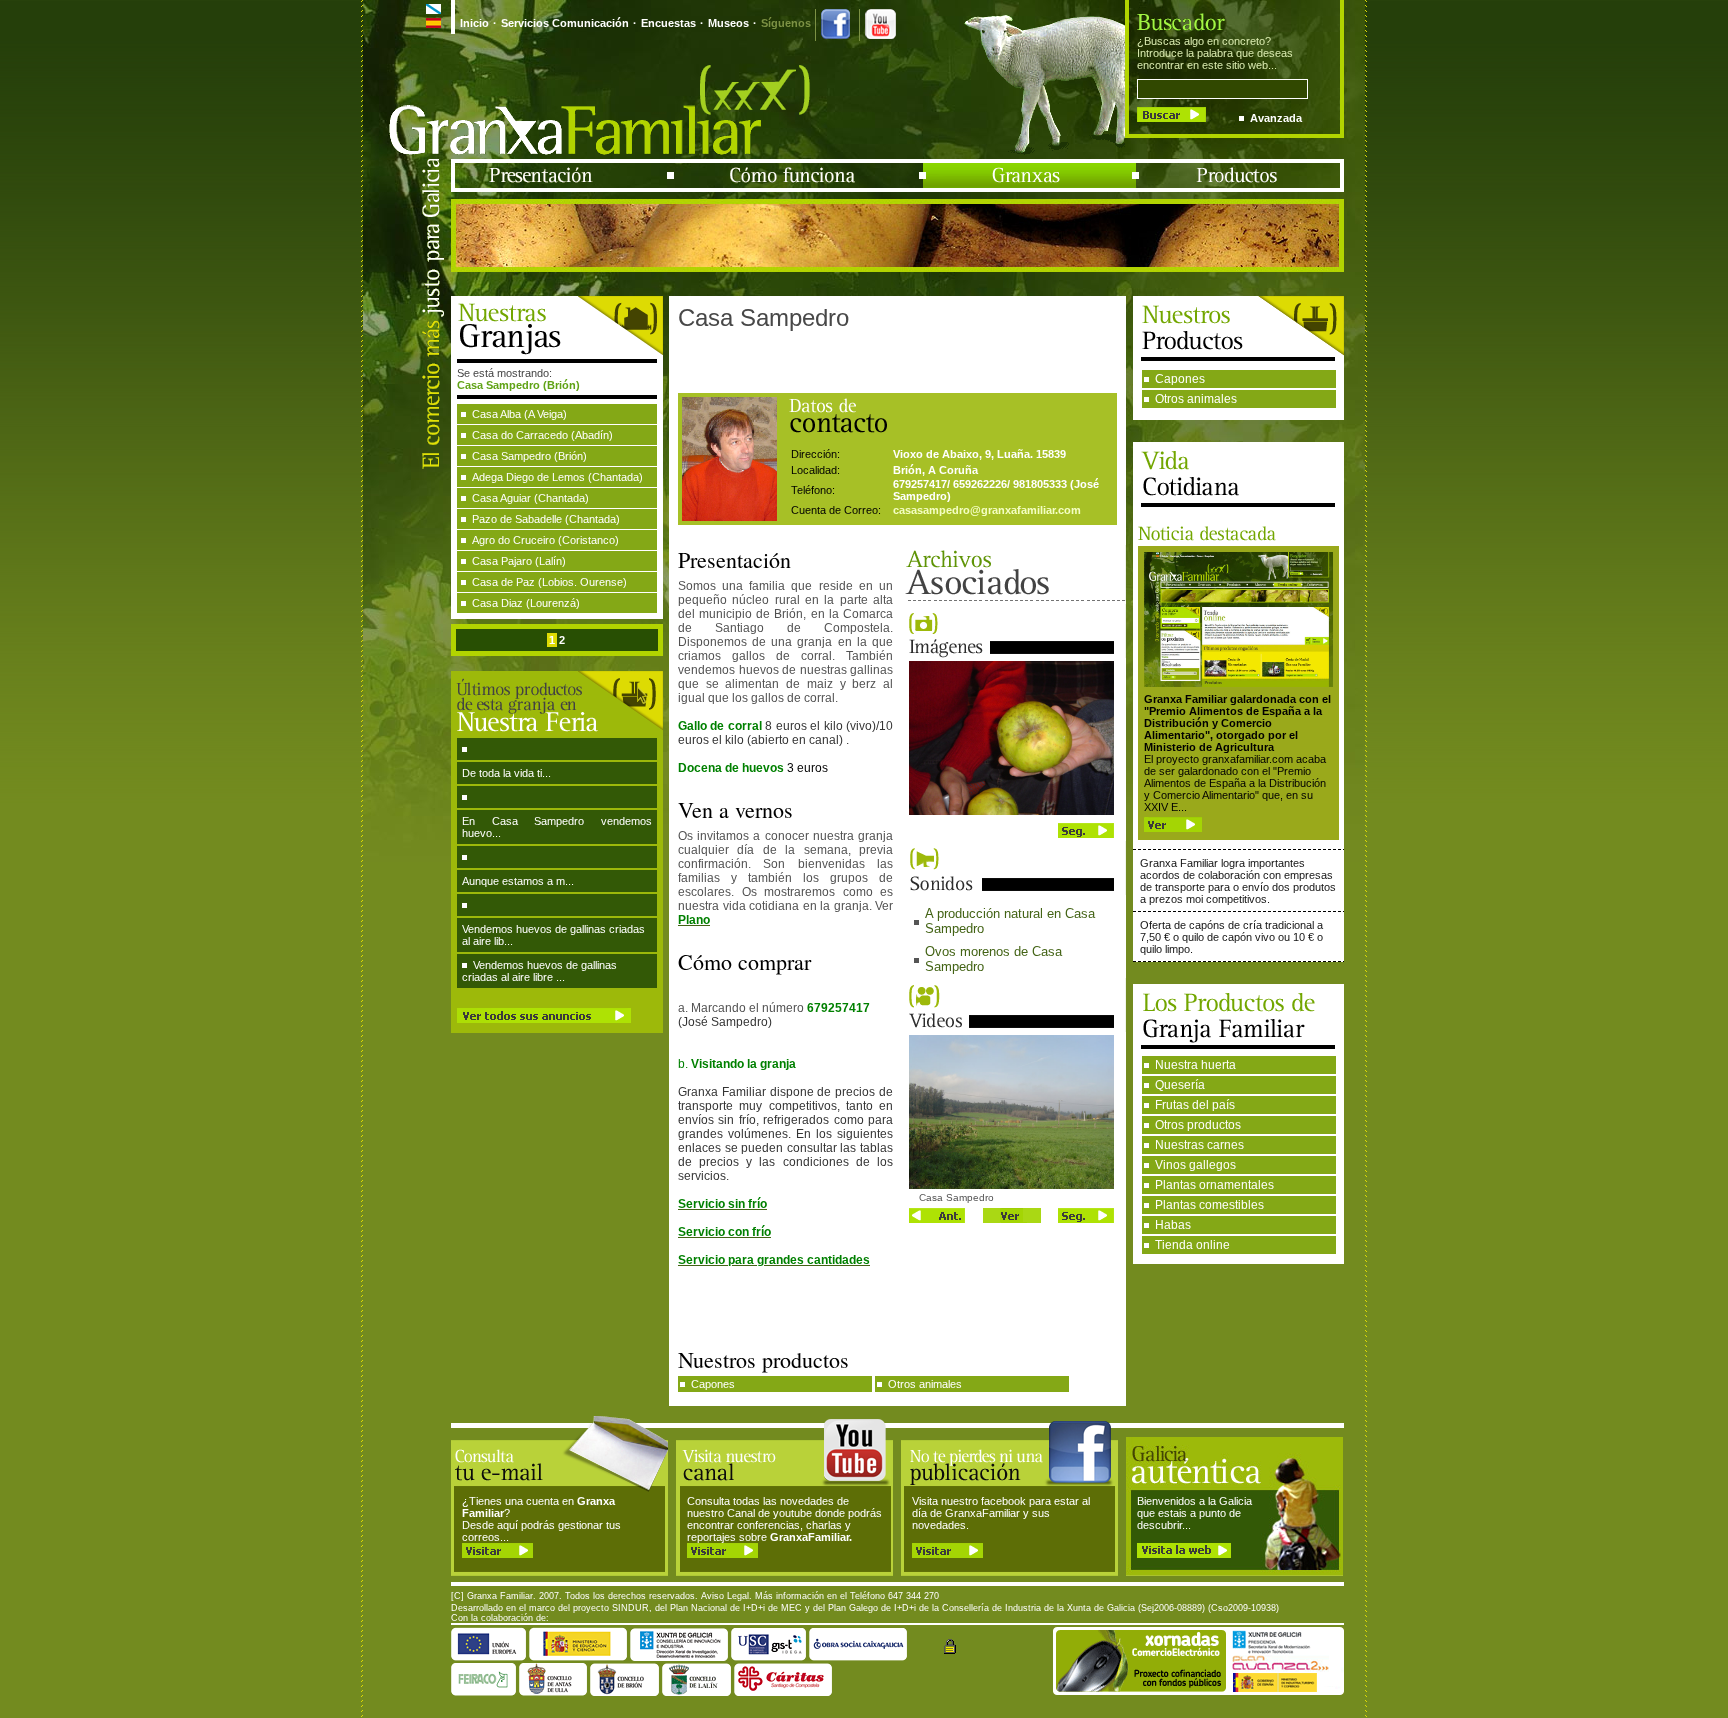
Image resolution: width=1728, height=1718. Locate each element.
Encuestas (668, 23)
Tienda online (1192, 1245)
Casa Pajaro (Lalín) (519, 561)
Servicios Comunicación (565, 23)
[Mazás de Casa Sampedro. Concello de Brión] (1011, 811)
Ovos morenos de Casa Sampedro (993, 959)
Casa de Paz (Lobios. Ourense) (549, 582)
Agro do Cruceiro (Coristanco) (545, 540)
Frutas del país (1195, 1105)
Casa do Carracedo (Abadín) (542, 435)
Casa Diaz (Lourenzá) (526, 603)
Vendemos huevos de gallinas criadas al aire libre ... (539, 971)
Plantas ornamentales (1214, 1185)
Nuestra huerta (1195, 1065)
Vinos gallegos (1195, 1165)
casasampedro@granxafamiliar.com (987, 510)
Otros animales (1196, 399)
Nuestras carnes (1199, 1145)
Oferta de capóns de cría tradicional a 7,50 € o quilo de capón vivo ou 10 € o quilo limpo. (1231, 937)
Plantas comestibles (1209, 1205)
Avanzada (1276, 118)
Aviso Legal (725, 1596)
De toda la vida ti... (506, 773)
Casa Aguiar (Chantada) (530, 498)
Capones (1180, 379)
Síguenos (786, 23)
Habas (1173, 1225)
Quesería (1180, 1085)
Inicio (474, 23)
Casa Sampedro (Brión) (529, 456)
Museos (728, 23)
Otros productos (1198, 1125)
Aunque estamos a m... (518, 881)
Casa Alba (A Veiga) (519, 414)
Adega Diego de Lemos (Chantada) (557, 477)
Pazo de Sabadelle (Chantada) (546, 519)
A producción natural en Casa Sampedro (1010, 921)
